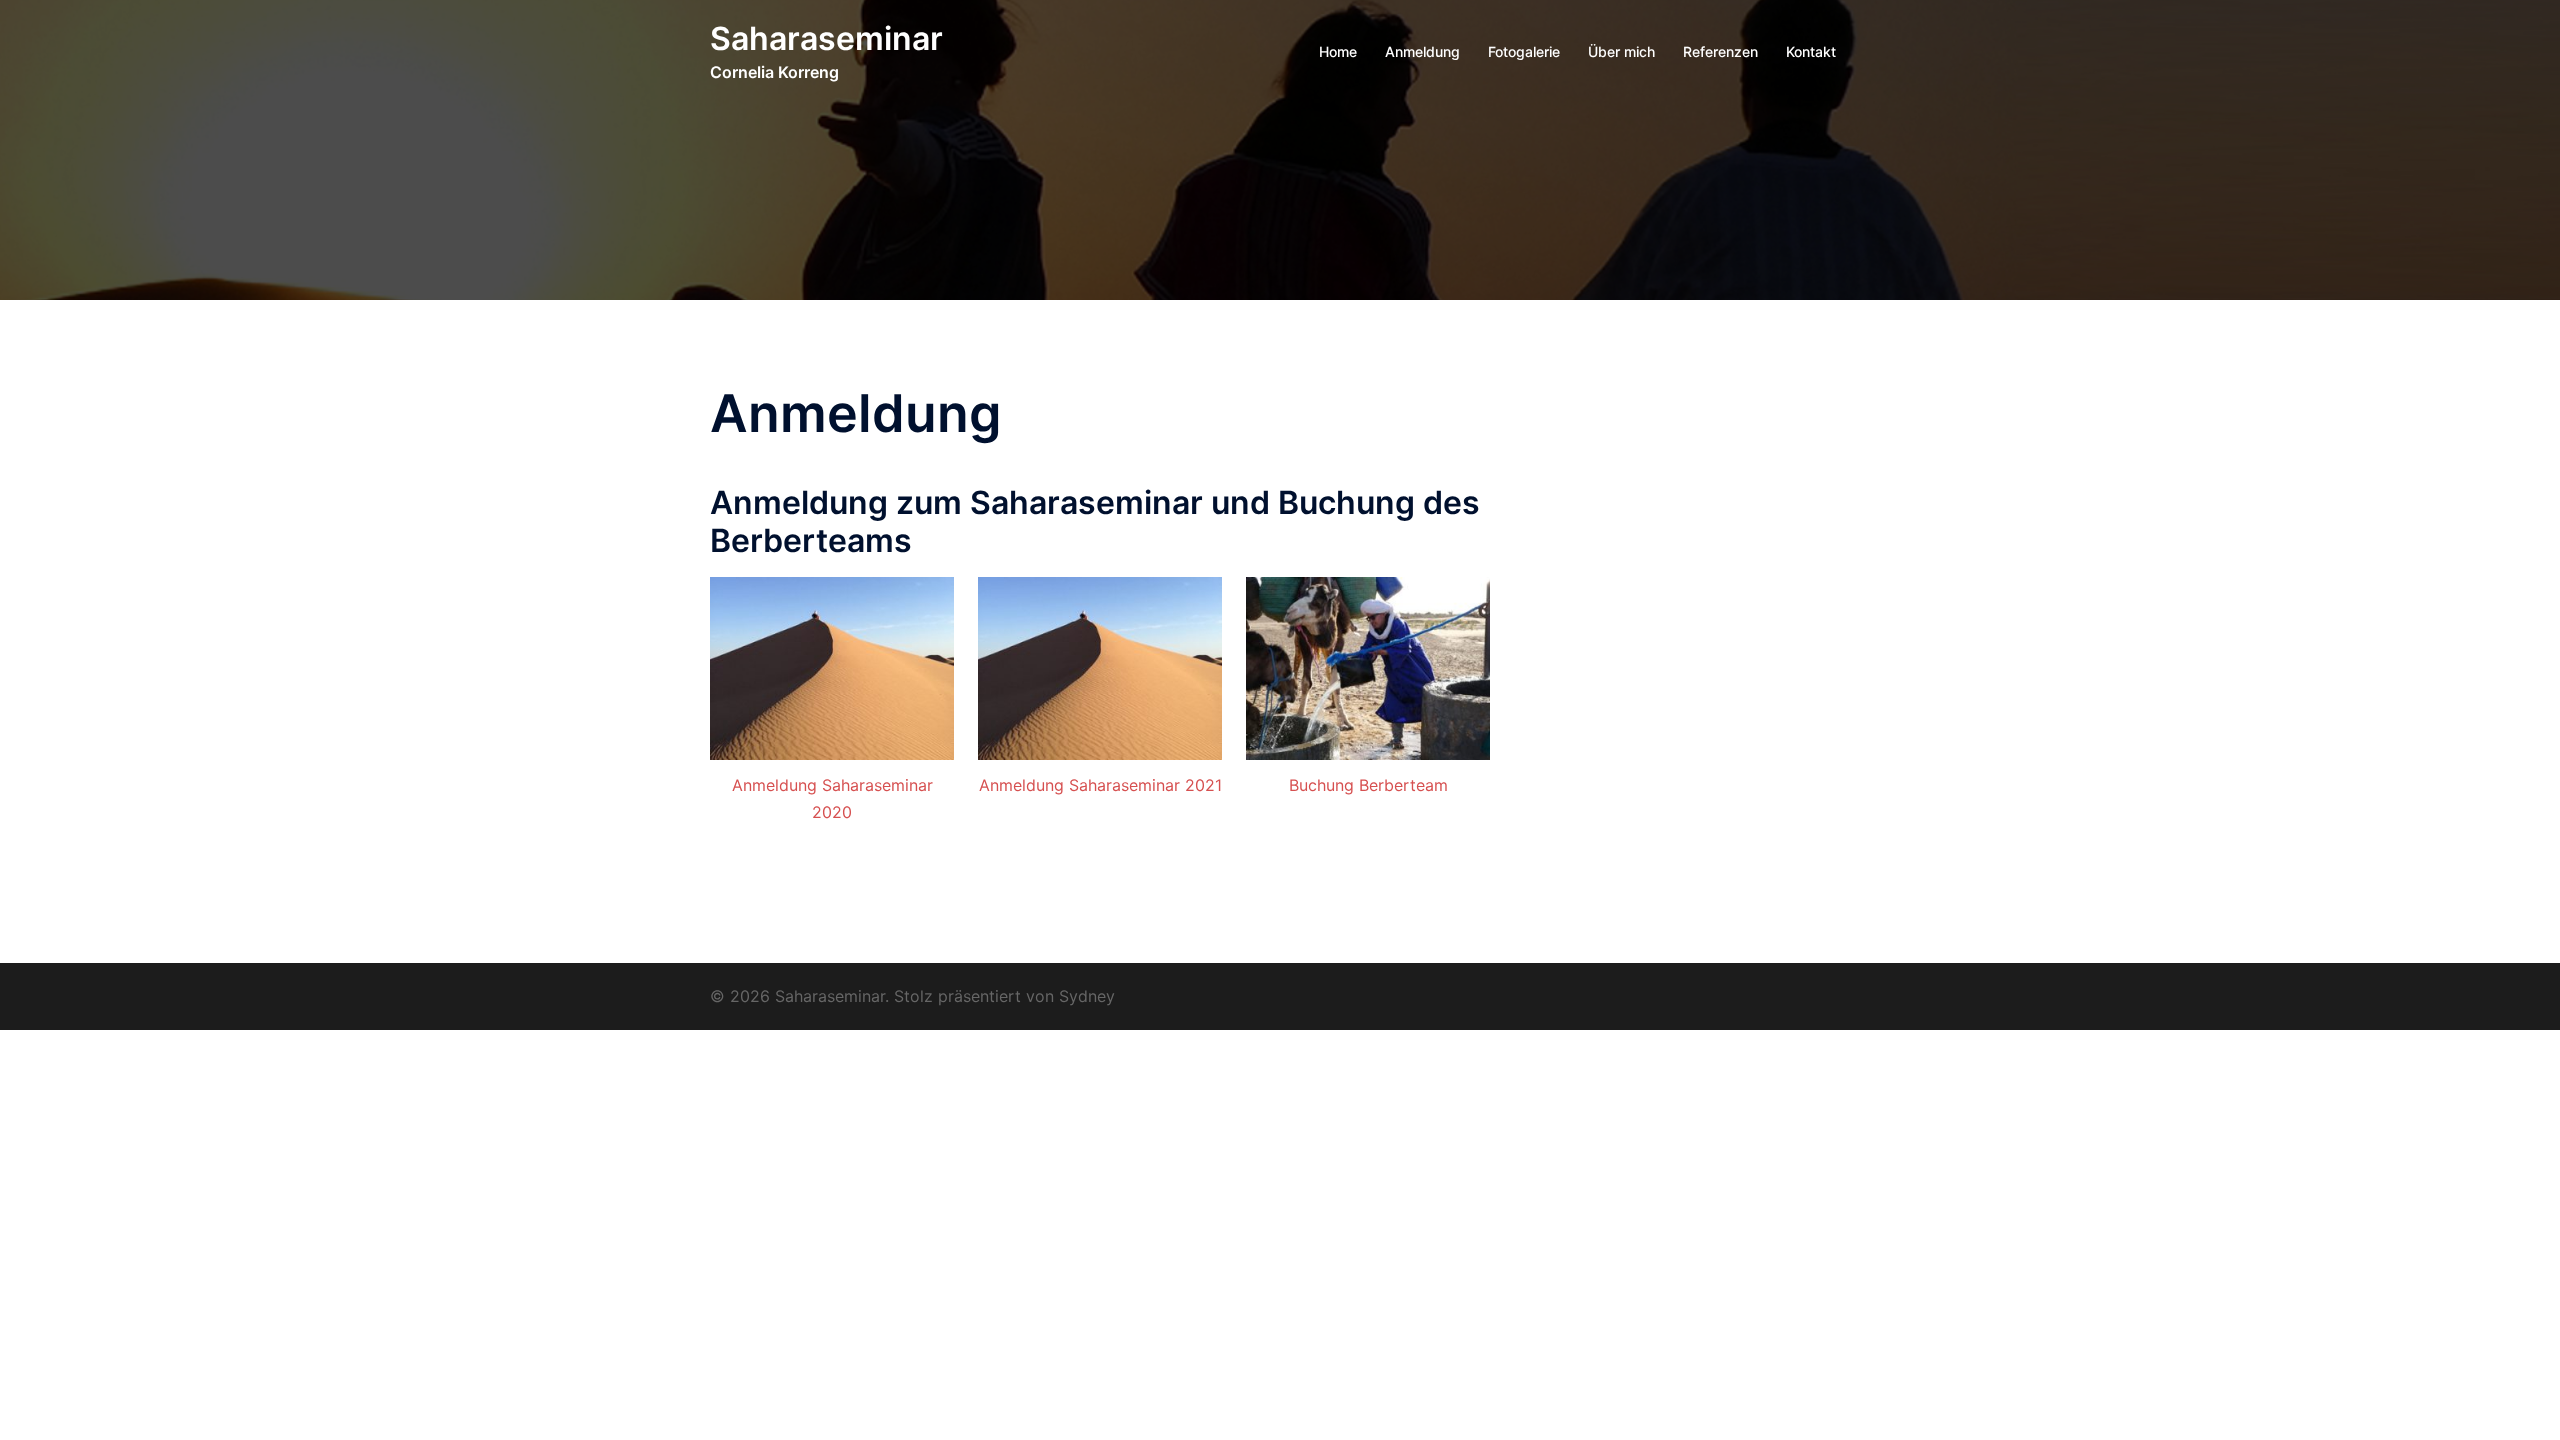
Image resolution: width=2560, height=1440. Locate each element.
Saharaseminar (826, 38)
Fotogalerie (1524, 51)
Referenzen (1720, 51)
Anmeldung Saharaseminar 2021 (1100, 785)
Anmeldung (1422, 51)
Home (1338, 51)
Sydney (1087, 996)
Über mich (1621, 51)
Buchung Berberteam (1368, 785)
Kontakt (1811, 51)
